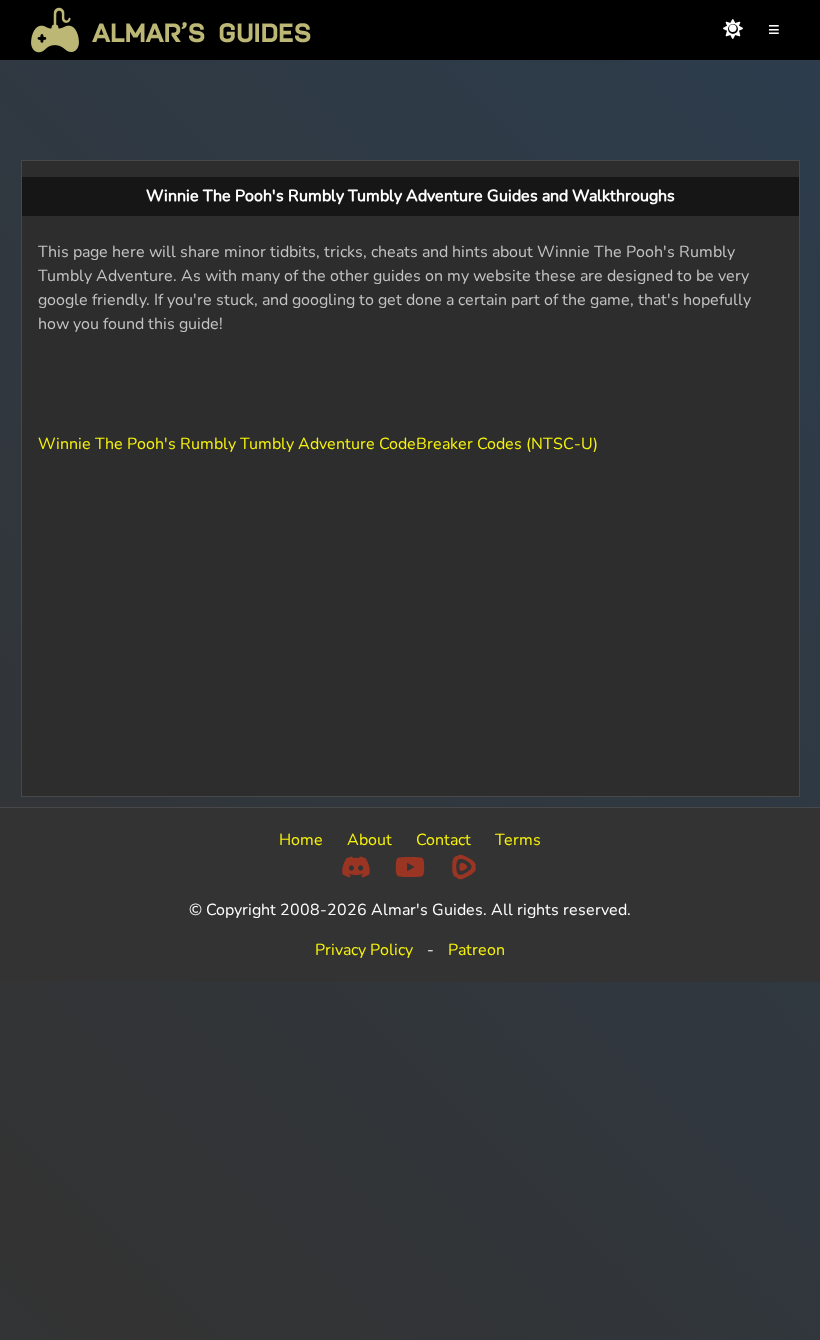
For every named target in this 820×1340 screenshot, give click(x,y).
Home (301, 840)
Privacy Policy (364, 950)
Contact (443, 840)
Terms (518, 840)
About (369, 840)
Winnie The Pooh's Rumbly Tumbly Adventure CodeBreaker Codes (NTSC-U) (318, 444)
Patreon (476, 950)
